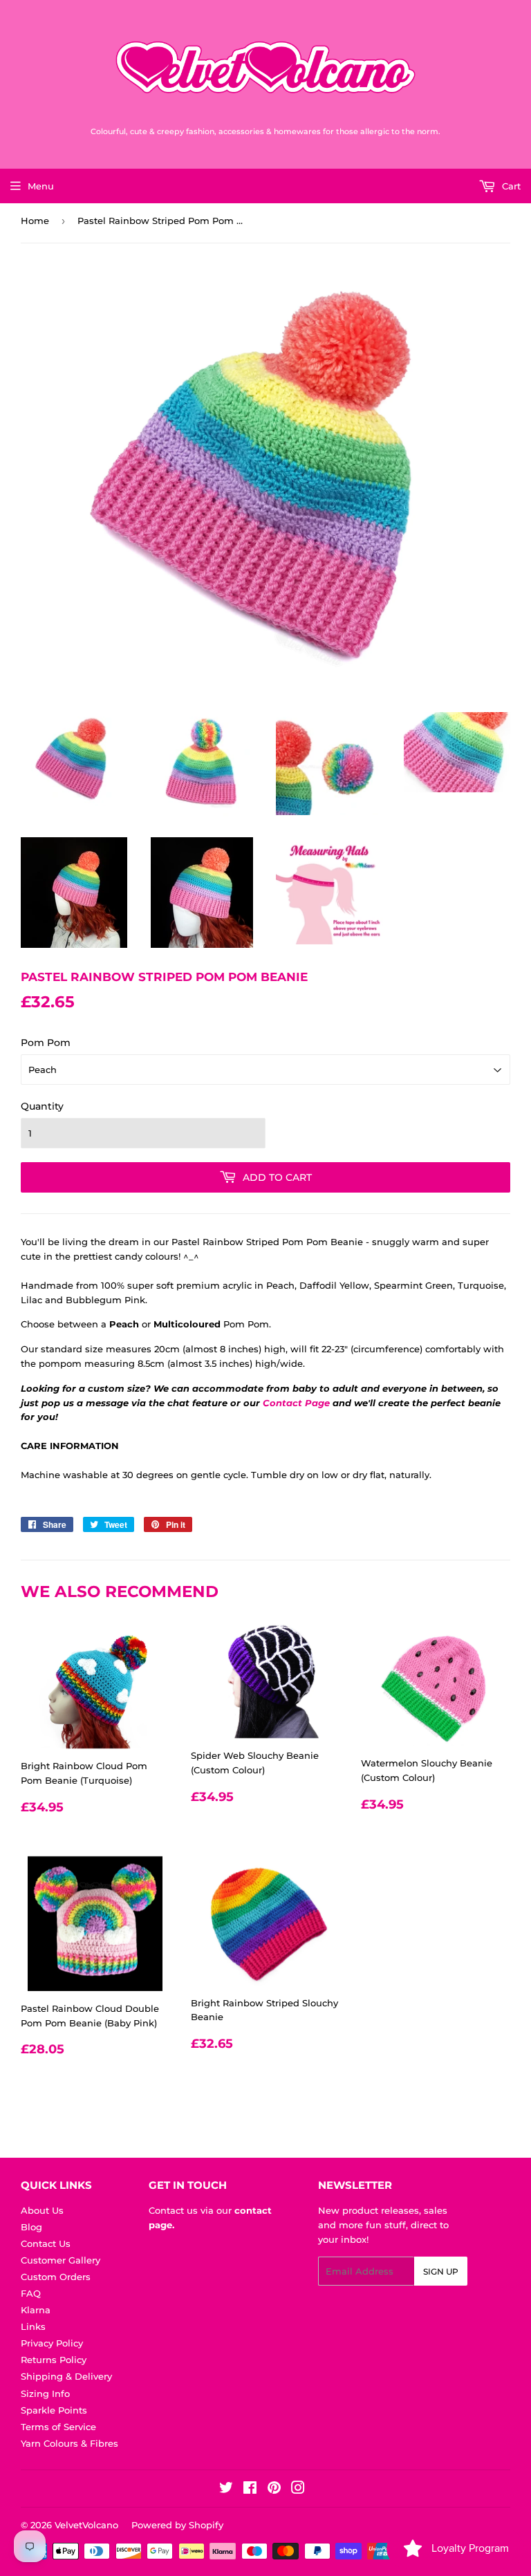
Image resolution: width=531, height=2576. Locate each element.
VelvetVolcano (86, 2525)
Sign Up (441, 2271)
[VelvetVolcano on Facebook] (250, 2490)
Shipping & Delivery (66, 2376)
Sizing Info (45, 2393)
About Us (42, 2210)
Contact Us (46, 2243)
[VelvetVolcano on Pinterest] (274, 2490)
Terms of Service (58, 2427)
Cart (510, 186)
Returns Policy (54, 2360)
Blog (31, 2227)
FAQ (31, 2293)
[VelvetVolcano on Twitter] (226, 2490)
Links (33, 2326)
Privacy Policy (52, 2343)
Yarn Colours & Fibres (69, 2443)
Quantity (42, 1106)
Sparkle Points (54, 2410)
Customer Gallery (60, 2260)
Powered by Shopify (177, 2525)
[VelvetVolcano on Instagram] (298, 2490)
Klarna (36, 2310)
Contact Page (296, 1403)
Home (35, 221)
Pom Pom (46, 1043)
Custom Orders (56, 2277)
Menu (41, 186)
